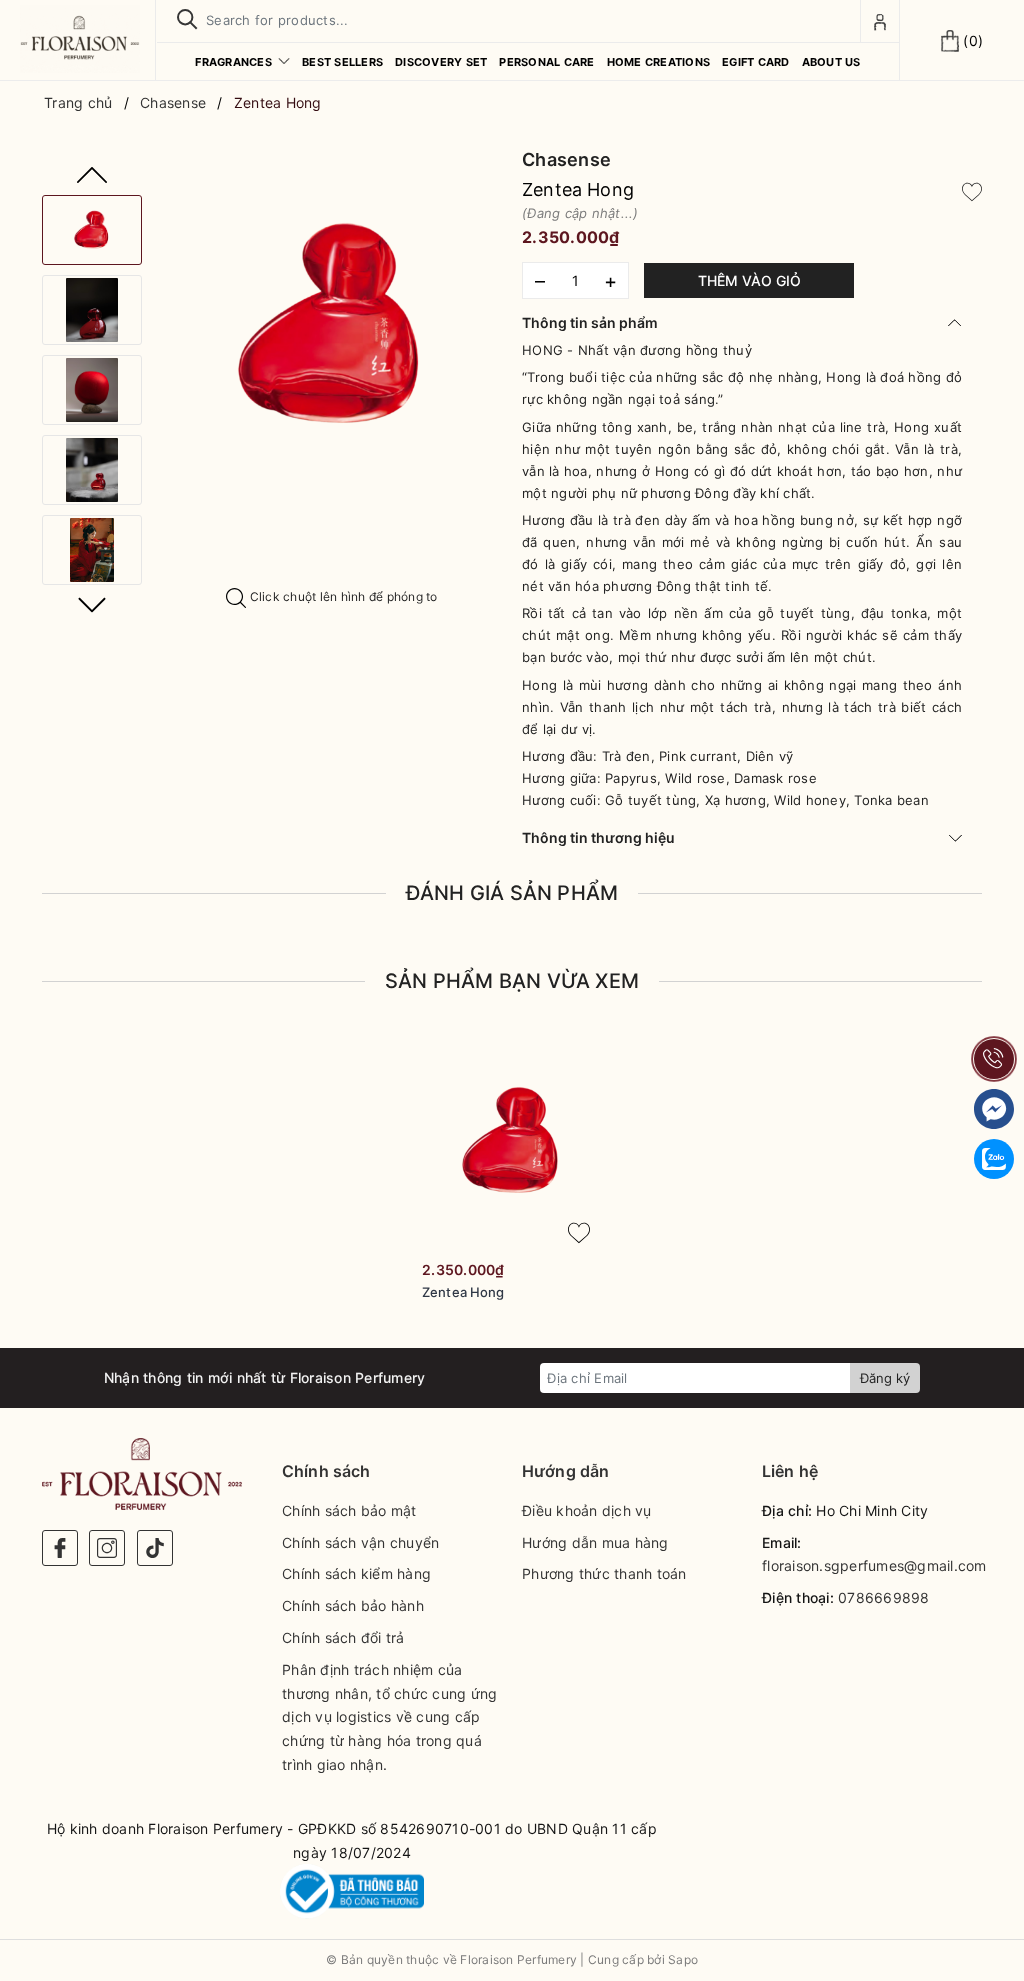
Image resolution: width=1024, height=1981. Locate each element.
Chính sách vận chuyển (360, 1542)
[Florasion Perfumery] (80, 39)
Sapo (683, 1959)
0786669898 (884, 1597)
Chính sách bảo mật (349, 1510)
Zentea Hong (463, 1292)
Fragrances (235, 62)
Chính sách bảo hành (353, 1605)
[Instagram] (107, 1548)
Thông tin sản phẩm (590, 322)
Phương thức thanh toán (604, 1573)
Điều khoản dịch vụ (587, 1510)
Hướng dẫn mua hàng (595, 1542)
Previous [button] (92, 175)
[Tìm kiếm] (187, 20)
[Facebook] (60, 1548)
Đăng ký (885, 1378)
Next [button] (92, 605)
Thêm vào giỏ (749, 280)
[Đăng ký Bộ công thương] (352, 1891)
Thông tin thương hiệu (598, 837)
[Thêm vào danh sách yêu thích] (579, 1233)
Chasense (566, 159)
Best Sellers (342, 62)
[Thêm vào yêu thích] (972, 190)
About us (831, 62)
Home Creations (659, 62)
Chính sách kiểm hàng (356, 1573)
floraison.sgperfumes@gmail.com (874, 1565)
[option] (332, 325)
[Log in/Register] (880, 21)
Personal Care (546, 62)
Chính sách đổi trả (343, 1637)
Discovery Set (441, 62)
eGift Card (756, 62)
